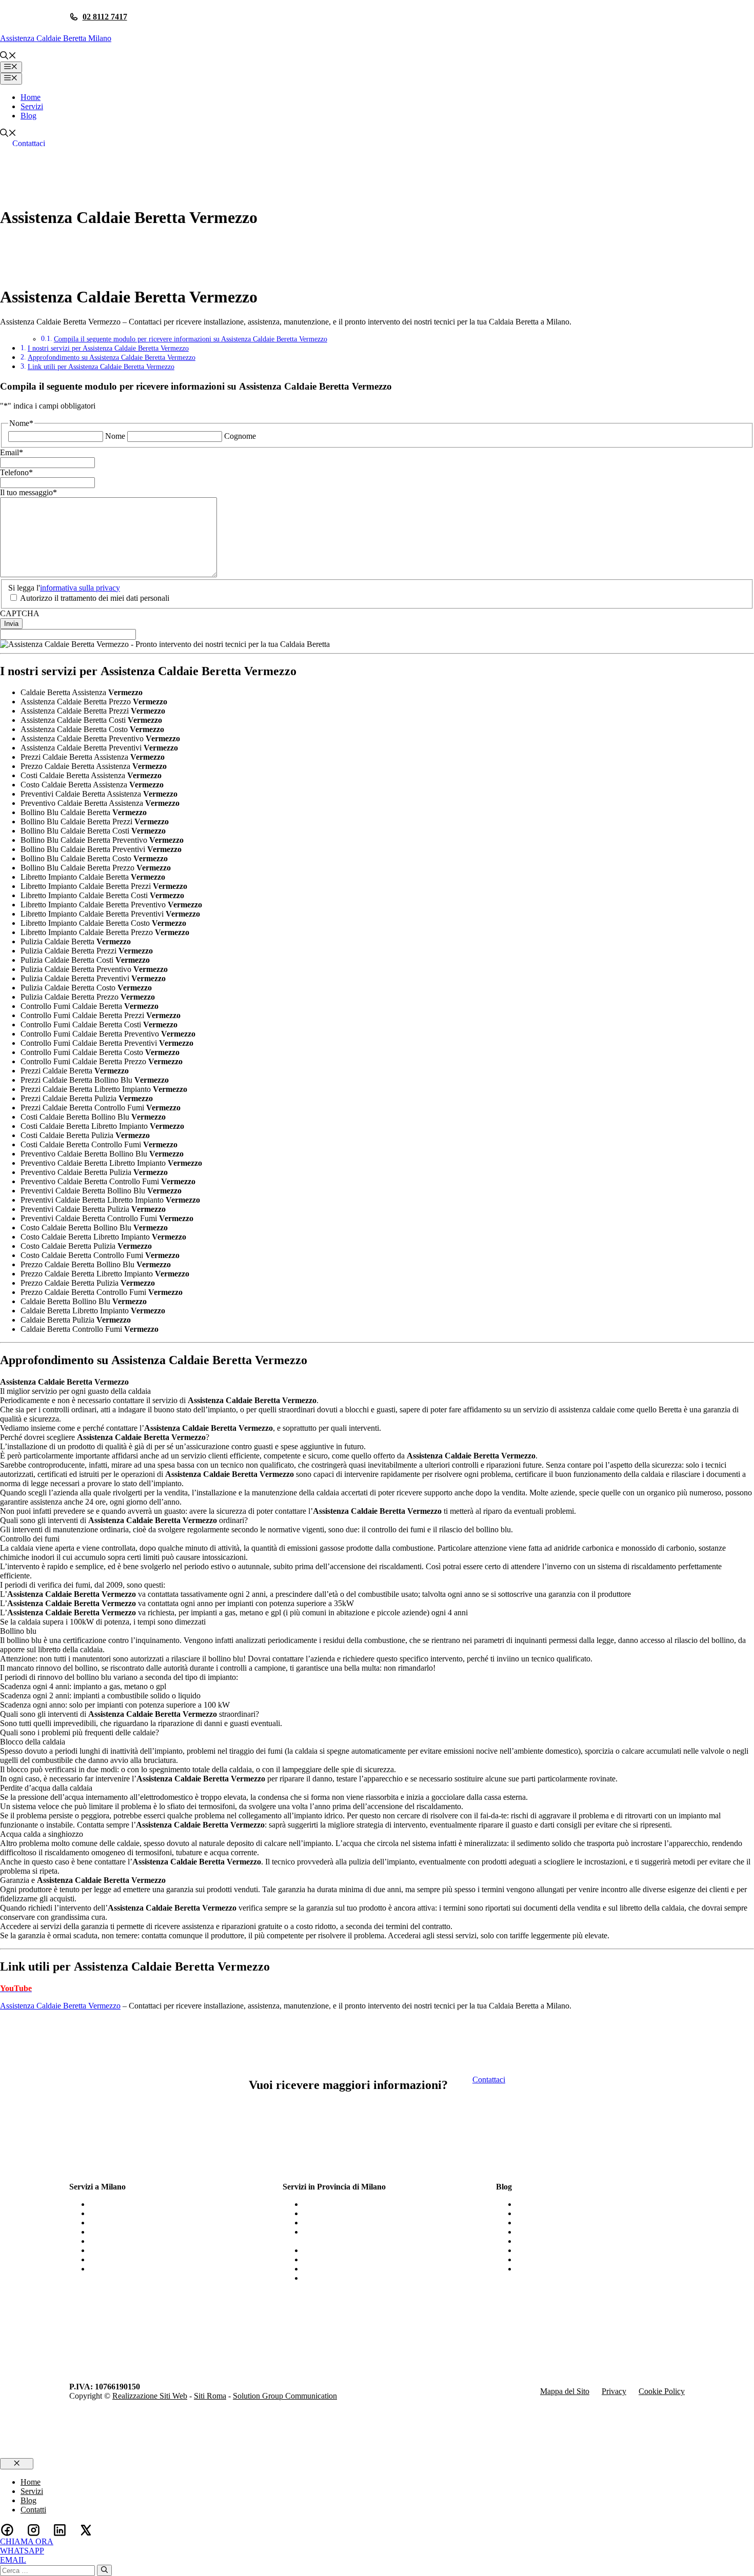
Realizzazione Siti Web (150, 2396)
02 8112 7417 (105, 17)
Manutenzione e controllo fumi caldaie (579, 2223)
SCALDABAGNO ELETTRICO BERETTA (592, 2259)
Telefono (16, 472)
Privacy (614, 2391)
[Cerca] (104, 2570)
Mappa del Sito (565, 2391)
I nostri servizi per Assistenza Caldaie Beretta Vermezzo (108, 348)
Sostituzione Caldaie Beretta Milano (148, 2213)
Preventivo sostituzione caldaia (566, 2250)
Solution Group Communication (285, 2396)
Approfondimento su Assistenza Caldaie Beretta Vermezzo (112, 357)
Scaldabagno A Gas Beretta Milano (147, 2204)
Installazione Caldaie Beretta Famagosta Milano (380, 2250)
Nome (115, 436)
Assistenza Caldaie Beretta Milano (56, 38)
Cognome (240, 436)
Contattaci (29, 143)
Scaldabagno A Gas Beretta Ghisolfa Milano (375, 2259)
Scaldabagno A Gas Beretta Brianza (361, 2213)
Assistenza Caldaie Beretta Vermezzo (60, 2006)
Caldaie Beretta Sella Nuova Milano (362, 2269)
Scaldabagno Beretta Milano (136, 2269)
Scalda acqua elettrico (552, 2241)
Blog (28, 116)
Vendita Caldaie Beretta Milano (141, 2223)
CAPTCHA (20, 613)
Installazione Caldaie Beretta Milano (148, 2250)
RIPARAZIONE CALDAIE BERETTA (583, 2232)
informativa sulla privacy (80, 588)
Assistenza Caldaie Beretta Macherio (363, 2223)
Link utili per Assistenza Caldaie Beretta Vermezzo (101, 367)
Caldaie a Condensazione (558, 2213)
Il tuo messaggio (28, 492)
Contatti (33, 2510)
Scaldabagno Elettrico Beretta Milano (150, 2232)
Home (31, 97)
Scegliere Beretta (544, 2269)
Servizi (32, 106)
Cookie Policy (662, 2391)
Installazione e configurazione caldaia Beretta (590, 2204)
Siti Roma (210, 2396)
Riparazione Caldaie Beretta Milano (148, 2259)
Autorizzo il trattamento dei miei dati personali (95, 598)
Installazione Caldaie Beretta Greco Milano (373, 2204)
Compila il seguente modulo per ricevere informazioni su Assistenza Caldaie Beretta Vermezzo (191, 339)
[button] (8, 57)
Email (12, 452)
